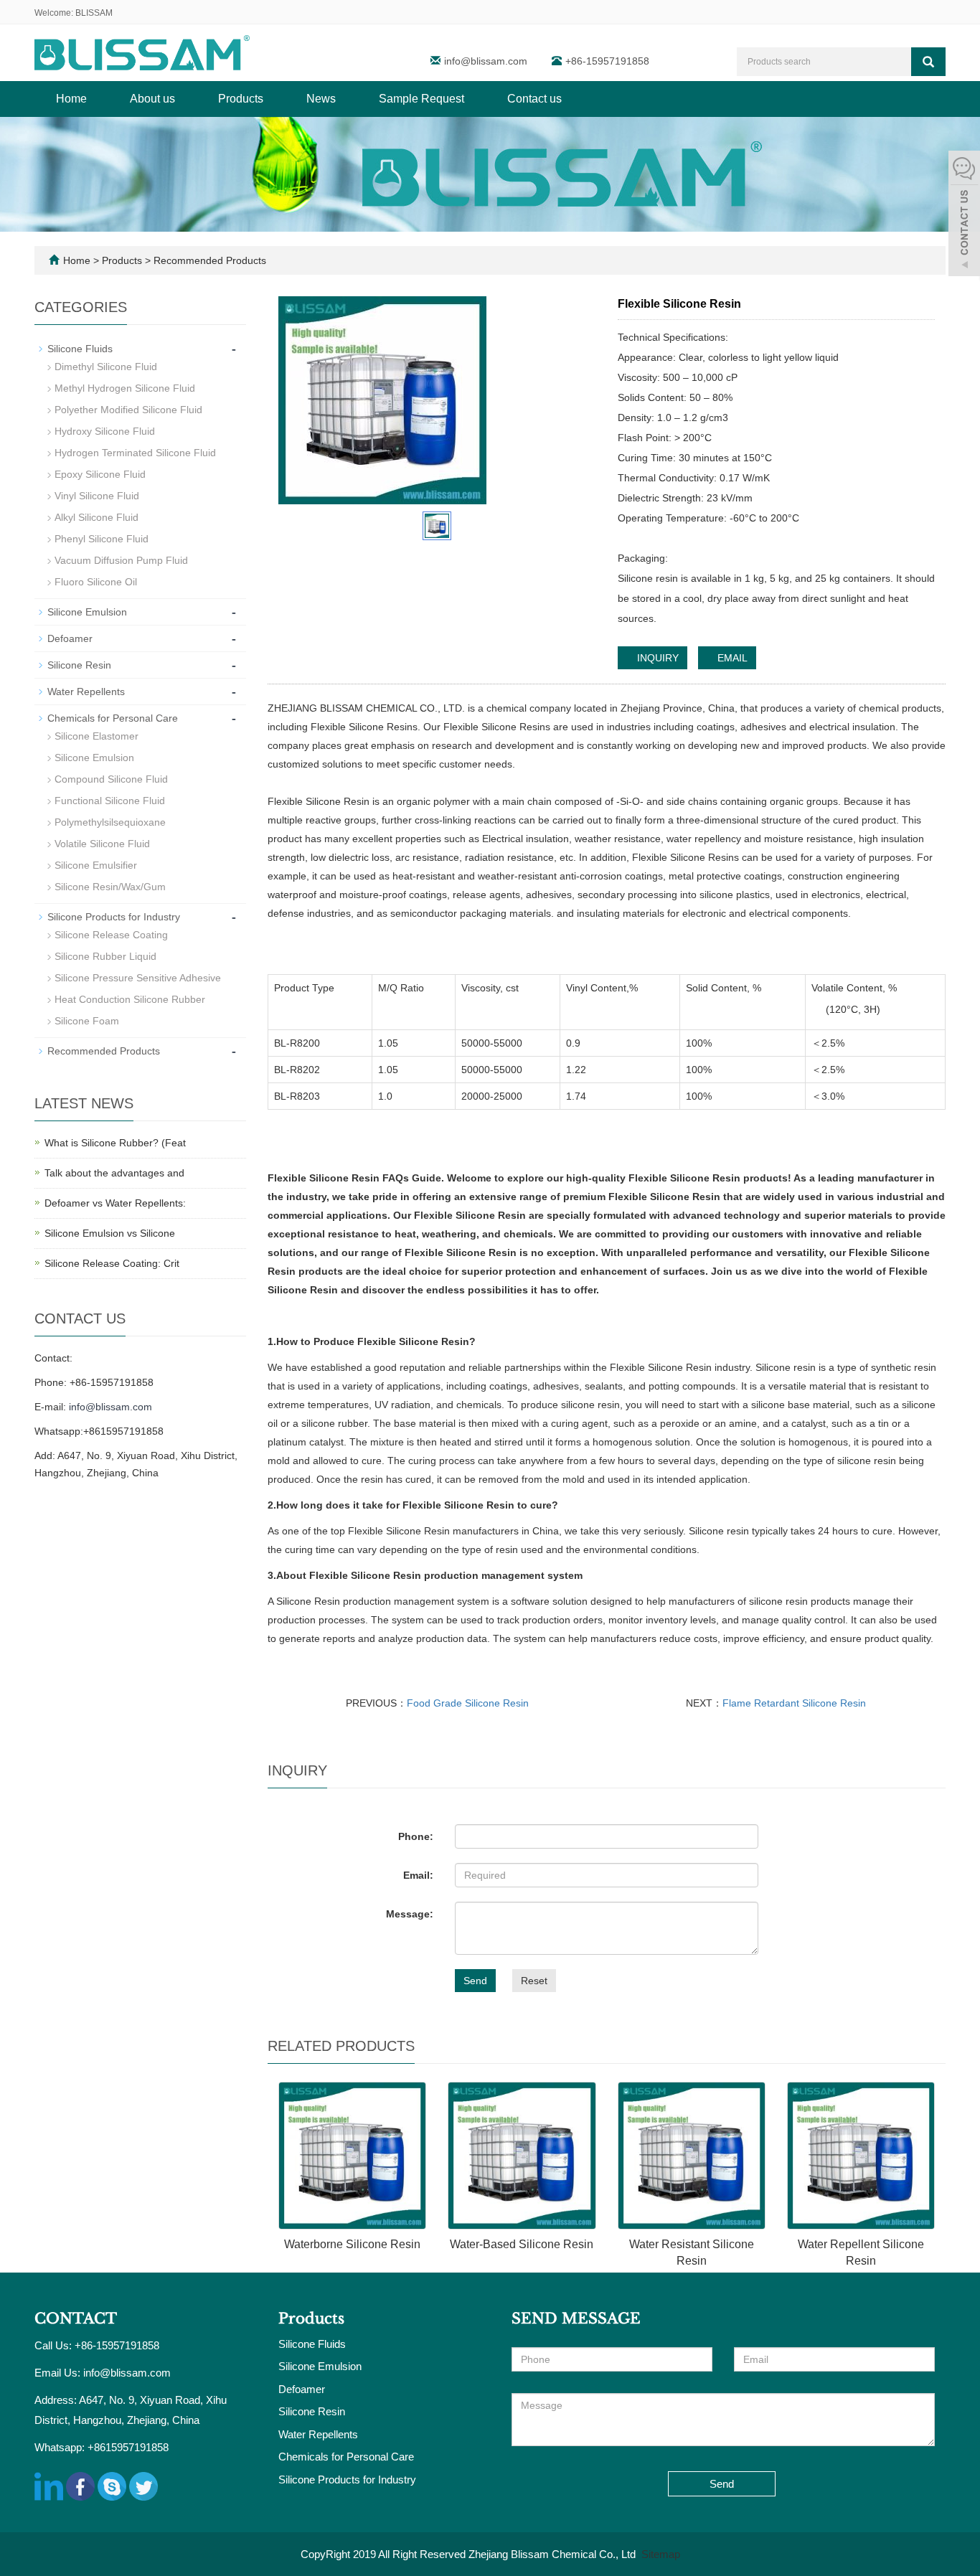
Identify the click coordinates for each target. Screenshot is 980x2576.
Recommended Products (208, 260)
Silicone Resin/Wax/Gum (110, 887)
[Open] (964, 215)
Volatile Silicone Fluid (102, 844)
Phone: (416, 1836)
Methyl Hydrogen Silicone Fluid (125, 388)
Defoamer (70, 638)
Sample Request (421, 99)
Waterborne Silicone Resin (352, 2244)
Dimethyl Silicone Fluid (106, 367)
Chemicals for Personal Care (113, 718)
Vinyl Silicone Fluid (97, 496)
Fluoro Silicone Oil (96, 582)
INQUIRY (656, 658)
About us (152, 99)
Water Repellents (86, 692)
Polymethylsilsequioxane (110, 822)
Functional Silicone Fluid (110, 801)
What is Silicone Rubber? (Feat (115, 1143)
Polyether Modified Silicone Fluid (128, 410)
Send (475, 1981)
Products (241, 99)
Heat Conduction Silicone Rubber (130, 999)
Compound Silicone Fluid (111, 779)
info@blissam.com (487, 61)
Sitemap (661, 2554)
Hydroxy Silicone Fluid (105, 431)
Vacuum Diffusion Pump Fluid (121, 560)
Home (71, 99)
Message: (410, 1914)
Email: (418, 1875)
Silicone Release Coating (111, 935)
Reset (534, 1981)
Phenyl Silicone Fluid (102, 539)
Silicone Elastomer (96, 736)
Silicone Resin (79, 665)
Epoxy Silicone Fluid (100, 474)
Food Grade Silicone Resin (468, 1703)
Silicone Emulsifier (96, 865)
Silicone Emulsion (87, 612)
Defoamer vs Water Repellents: (115, 1203)
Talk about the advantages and (114, 1173)
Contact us (534, 99)
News (321, 99)
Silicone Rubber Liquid (105, 956)
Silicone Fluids (80, 349)
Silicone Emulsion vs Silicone (110, 1233)
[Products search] (928, 62)
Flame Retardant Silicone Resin (794, 1703)
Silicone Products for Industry (114, 917)
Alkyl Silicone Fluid (96, 517)
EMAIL (731, 658)
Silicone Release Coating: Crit (112, 1263)
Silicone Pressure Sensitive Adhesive (138, 978)
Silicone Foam (87, 1021)
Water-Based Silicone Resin (522, 2244)
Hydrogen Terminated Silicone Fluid (135, 453)
